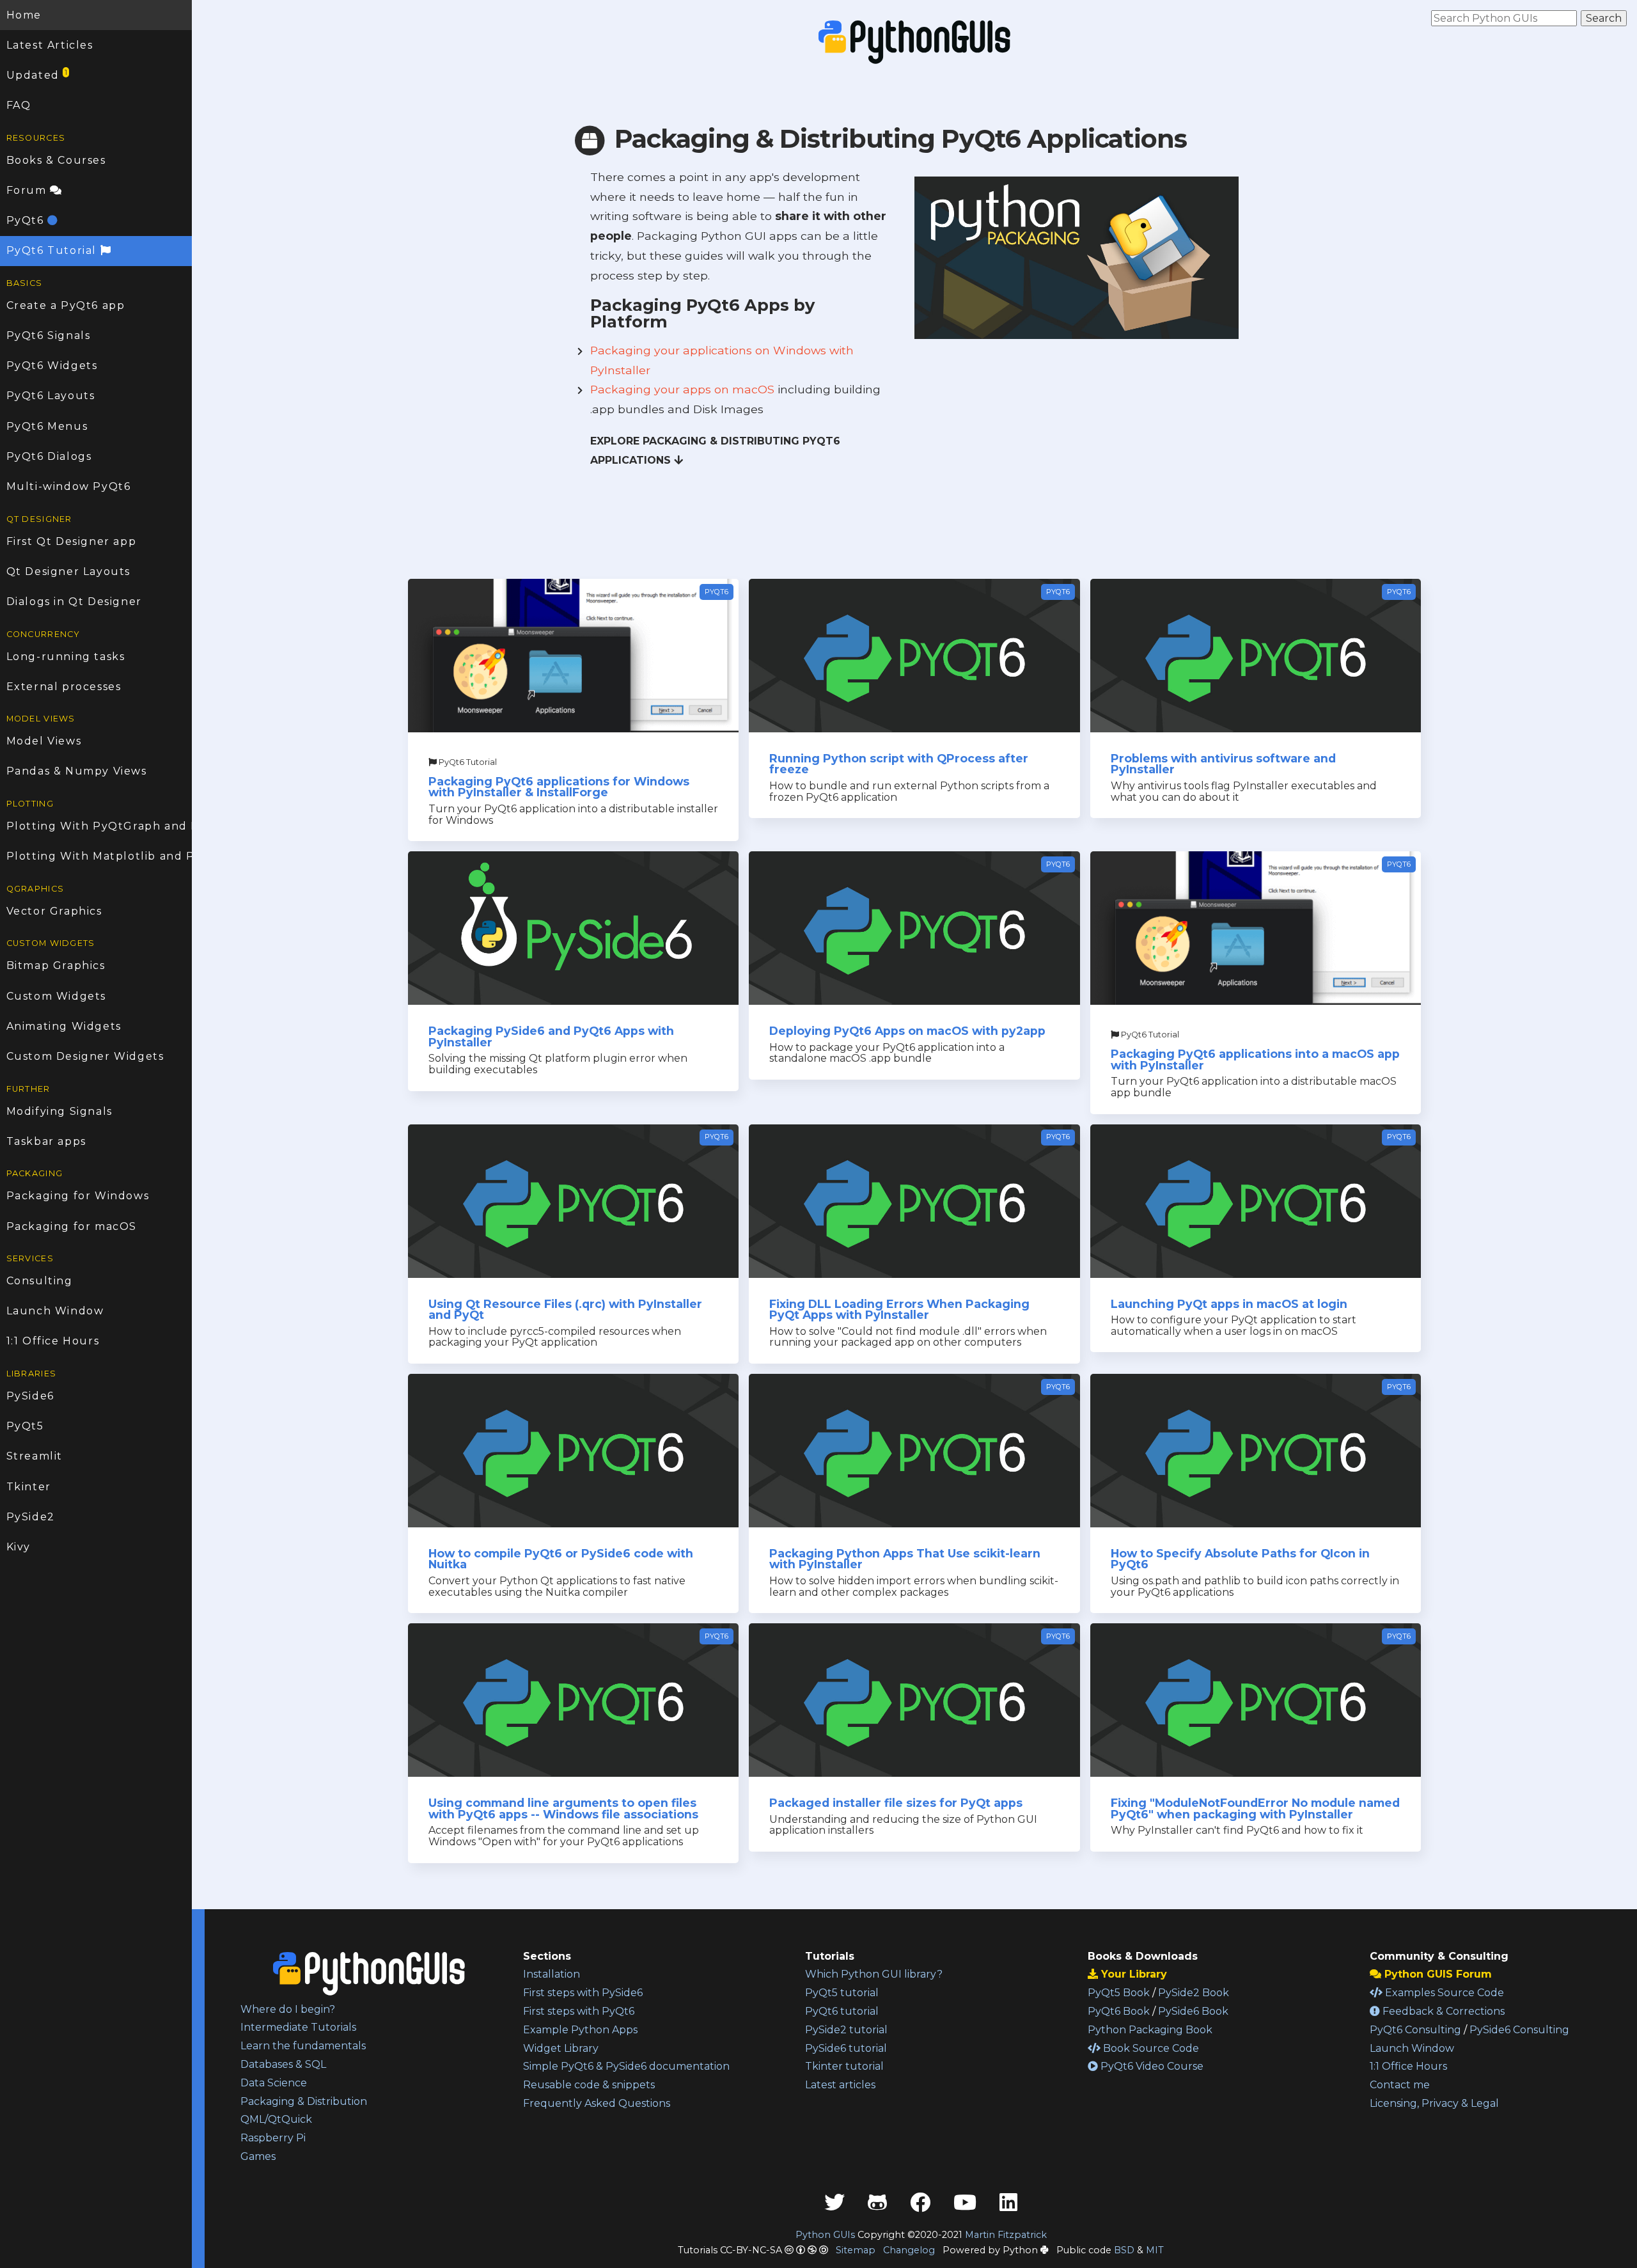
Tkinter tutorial (844, 2066)
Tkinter (29, 1487)
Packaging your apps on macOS (682, 389)
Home (24, 15)
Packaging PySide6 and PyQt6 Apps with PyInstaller (551, 1036)
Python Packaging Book (1150, 2030)
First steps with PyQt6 (579, 2011)
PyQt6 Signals (49, 335)
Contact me (1400, 2085)
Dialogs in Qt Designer (74, 602)
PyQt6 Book (1119, 2011)
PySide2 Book (1194, 1993)
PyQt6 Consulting (1415, 2030)
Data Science (274, 2083)
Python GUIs (825, 2235)
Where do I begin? (288, 2009)
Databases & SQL (283, 2064)
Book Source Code (1150, 2048)
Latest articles (840, 2085)
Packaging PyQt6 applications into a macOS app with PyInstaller (1255, 1059)
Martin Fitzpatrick (1006, 2235)
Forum (28, 190)
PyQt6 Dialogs (49, 456)
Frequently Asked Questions (597, 2103)
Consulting (40, 1281)
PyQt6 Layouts (51, 396)
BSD (1124, 2250)
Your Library (1132, 1974)
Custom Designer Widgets (85, 1056)
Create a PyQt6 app (66, 305)
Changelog (909, 2250)
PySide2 (31, 1517)
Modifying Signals (59, 1111)
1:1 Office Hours (53, 1341)
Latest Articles (50, 45)
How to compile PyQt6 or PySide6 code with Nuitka (561, 1559)
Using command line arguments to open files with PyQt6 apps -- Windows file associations (563, 1808)
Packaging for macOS (72, 1226)
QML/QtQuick (276, 2119)
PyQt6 (27, 220)
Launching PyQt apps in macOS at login (1229, 1304)
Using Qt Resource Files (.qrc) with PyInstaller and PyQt (565, 1310)
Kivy (19, 1547)
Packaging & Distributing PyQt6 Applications (897, 138)
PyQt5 (25, 1426)
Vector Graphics (54, 911)
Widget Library (561, 2048)
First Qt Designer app (72, 541)
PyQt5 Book (1119, 1993)
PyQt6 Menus (47, 426)
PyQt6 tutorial (842, 2011)
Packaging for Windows (78, 1196)
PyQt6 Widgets (52, 366)
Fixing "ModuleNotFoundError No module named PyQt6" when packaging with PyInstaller (1255, 1808)
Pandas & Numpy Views (77, 771)
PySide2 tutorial (846, 2030)
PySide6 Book (1193, 2011)
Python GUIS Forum (1437, 1974)
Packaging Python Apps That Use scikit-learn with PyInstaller (905, 1559)
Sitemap (856, 2250)
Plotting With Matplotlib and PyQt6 (99, 856)
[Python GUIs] (914, 42)
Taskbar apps (46, 1141)
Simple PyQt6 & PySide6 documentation (626, 2066)
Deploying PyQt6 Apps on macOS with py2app (907, 1031)
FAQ (19, 105)
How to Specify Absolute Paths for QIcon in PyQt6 (1240, 1559)
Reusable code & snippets (589, 2085)
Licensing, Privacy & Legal (1434, 2103)
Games (258, 2156)
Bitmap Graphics (56, 965)
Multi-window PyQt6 (69, 486)
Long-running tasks (66, 657)
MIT (1155, 2250)
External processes (64, 687)
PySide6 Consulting (1519, 2030)
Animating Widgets (64, 1026)
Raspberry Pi (273, 2138)
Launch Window (55, 1311)
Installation (552, 1974)
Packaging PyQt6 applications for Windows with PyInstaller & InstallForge (559, 787)
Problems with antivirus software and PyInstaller (1223, 764)
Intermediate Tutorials (298, 2027)
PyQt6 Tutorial (53, 250)
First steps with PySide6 (583, 1993)
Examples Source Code (1443, 1993)
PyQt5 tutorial (842, 1993)
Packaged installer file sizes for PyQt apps (896, 1803)
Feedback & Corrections (1442, 2011)
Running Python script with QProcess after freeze (899, 764)
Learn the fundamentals (303, 2046)
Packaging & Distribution (304, 2101)
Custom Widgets (56, 996)
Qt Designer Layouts (68, 571)
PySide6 (30, 1396)
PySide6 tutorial (846, 2048)
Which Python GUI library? (874, 1974)
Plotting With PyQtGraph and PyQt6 (99, 826)
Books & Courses (56, 160)
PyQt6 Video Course (1151, 2066)
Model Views (44, 741)
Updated (37, 75)
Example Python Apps (580, 2030)
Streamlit (35, 1456)
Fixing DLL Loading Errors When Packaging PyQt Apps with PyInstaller (899, 1310)
